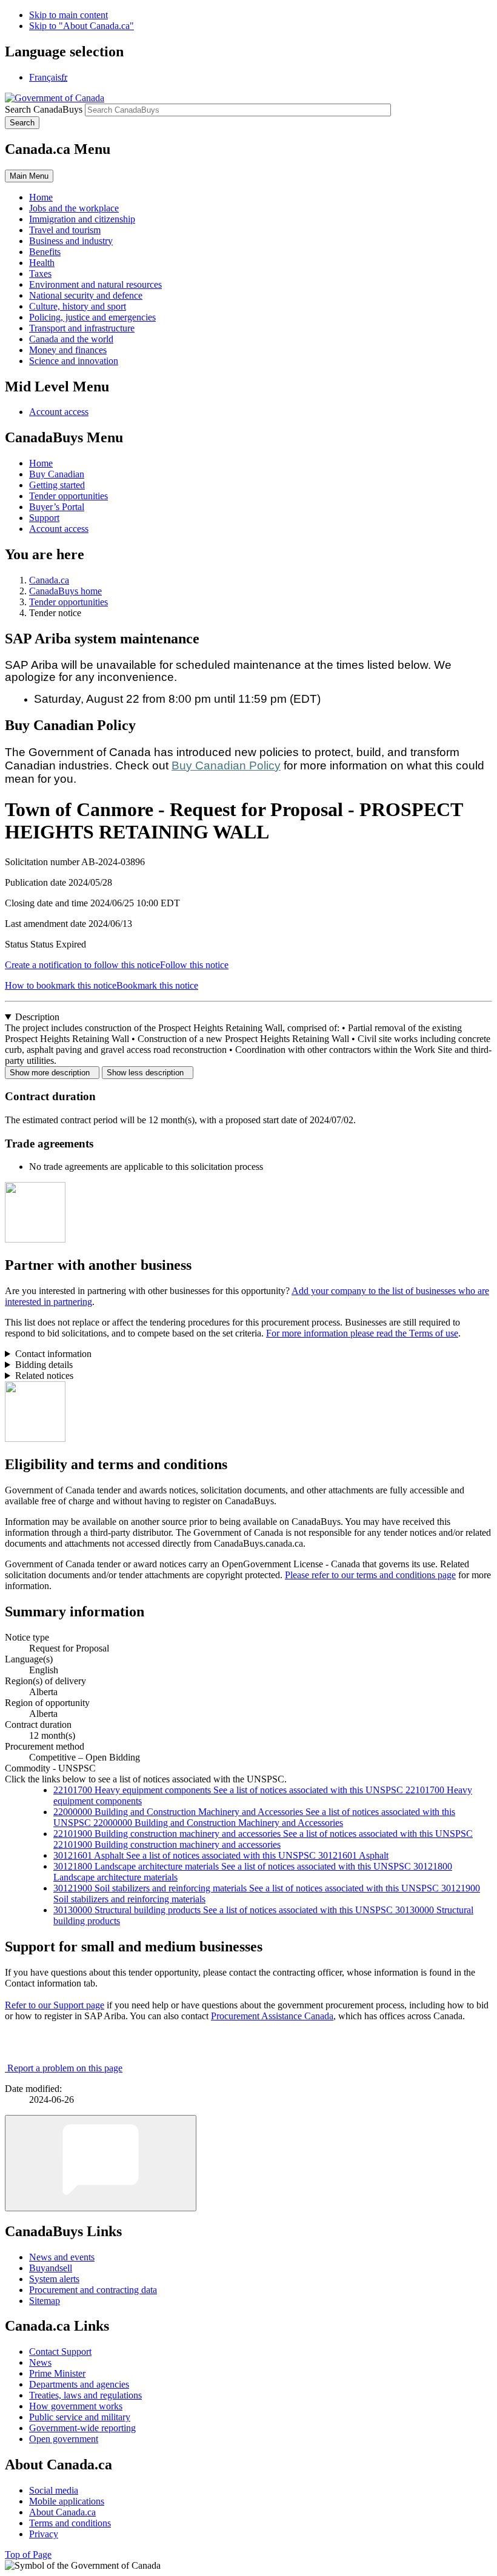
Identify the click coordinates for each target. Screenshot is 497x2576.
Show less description (148, 1073)
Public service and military (80, 2417)
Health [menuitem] (42, 263)
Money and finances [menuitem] (68, 350)
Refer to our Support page (55, 2005)
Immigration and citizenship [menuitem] (82, 219)
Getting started (57, 485)
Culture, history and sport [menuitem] (78, 306)
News (40, 2362)
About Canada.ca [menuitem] (62, 2512)
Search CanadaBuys (44, 109)
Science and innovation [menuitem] (74, 361)
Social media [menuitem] (54, 2490)
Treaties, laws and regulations (85, 2395)
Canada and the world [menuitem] (71, 339)
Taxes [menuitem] (40, 274)
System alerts (54, 2279)
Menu (29, 176)
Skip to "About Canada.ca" (82, 26)
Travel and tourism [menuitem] (65, 230)
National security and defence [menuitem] (86, 295)
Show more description (52, 1073)
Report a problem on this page (65, 2068)
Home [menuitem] (41, 197)
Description (37, 1017)
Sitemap (45, 2301)
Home (41, 463)
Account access (59, 412)
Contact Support (60, 2352)
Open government (64, 2439)
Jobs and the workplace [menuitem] (74, 208)
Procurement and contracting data (93, 2290)
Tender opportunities (68, 496)
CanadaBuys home (65, 591)
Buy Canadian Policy (226, 765)
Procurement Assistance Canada (272, 2016)
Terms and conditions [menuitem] (70, 2523)
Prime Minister (57, 2373)
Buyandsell (51, 2268)
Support (44, 518)
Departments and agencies (79, 2384)
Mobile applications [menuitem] (67, 2501)
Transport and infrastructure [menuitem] (82, 328)
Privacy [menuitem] (44, 2534)
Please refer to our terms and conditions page (370, 1575)
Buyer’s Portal (57, 507)
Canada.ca (49, 580)
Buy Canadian (57, 474)
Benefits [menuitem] (45, 252)
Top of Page (28, 2554)
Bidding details (44, 1365)
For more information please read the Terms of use (362, 1333)
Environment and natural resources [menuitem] (95, 284)
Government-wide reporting (82, 2428)
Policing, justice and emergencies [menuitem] (92, 317)
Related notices (44, 1376)
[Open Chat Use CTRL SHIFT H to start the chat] (101, 2163)
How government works (76, 2406)
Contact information (53, 1354)
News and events (62, 2257)
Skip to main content (68, 15)
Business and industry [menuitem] (71, 241)
